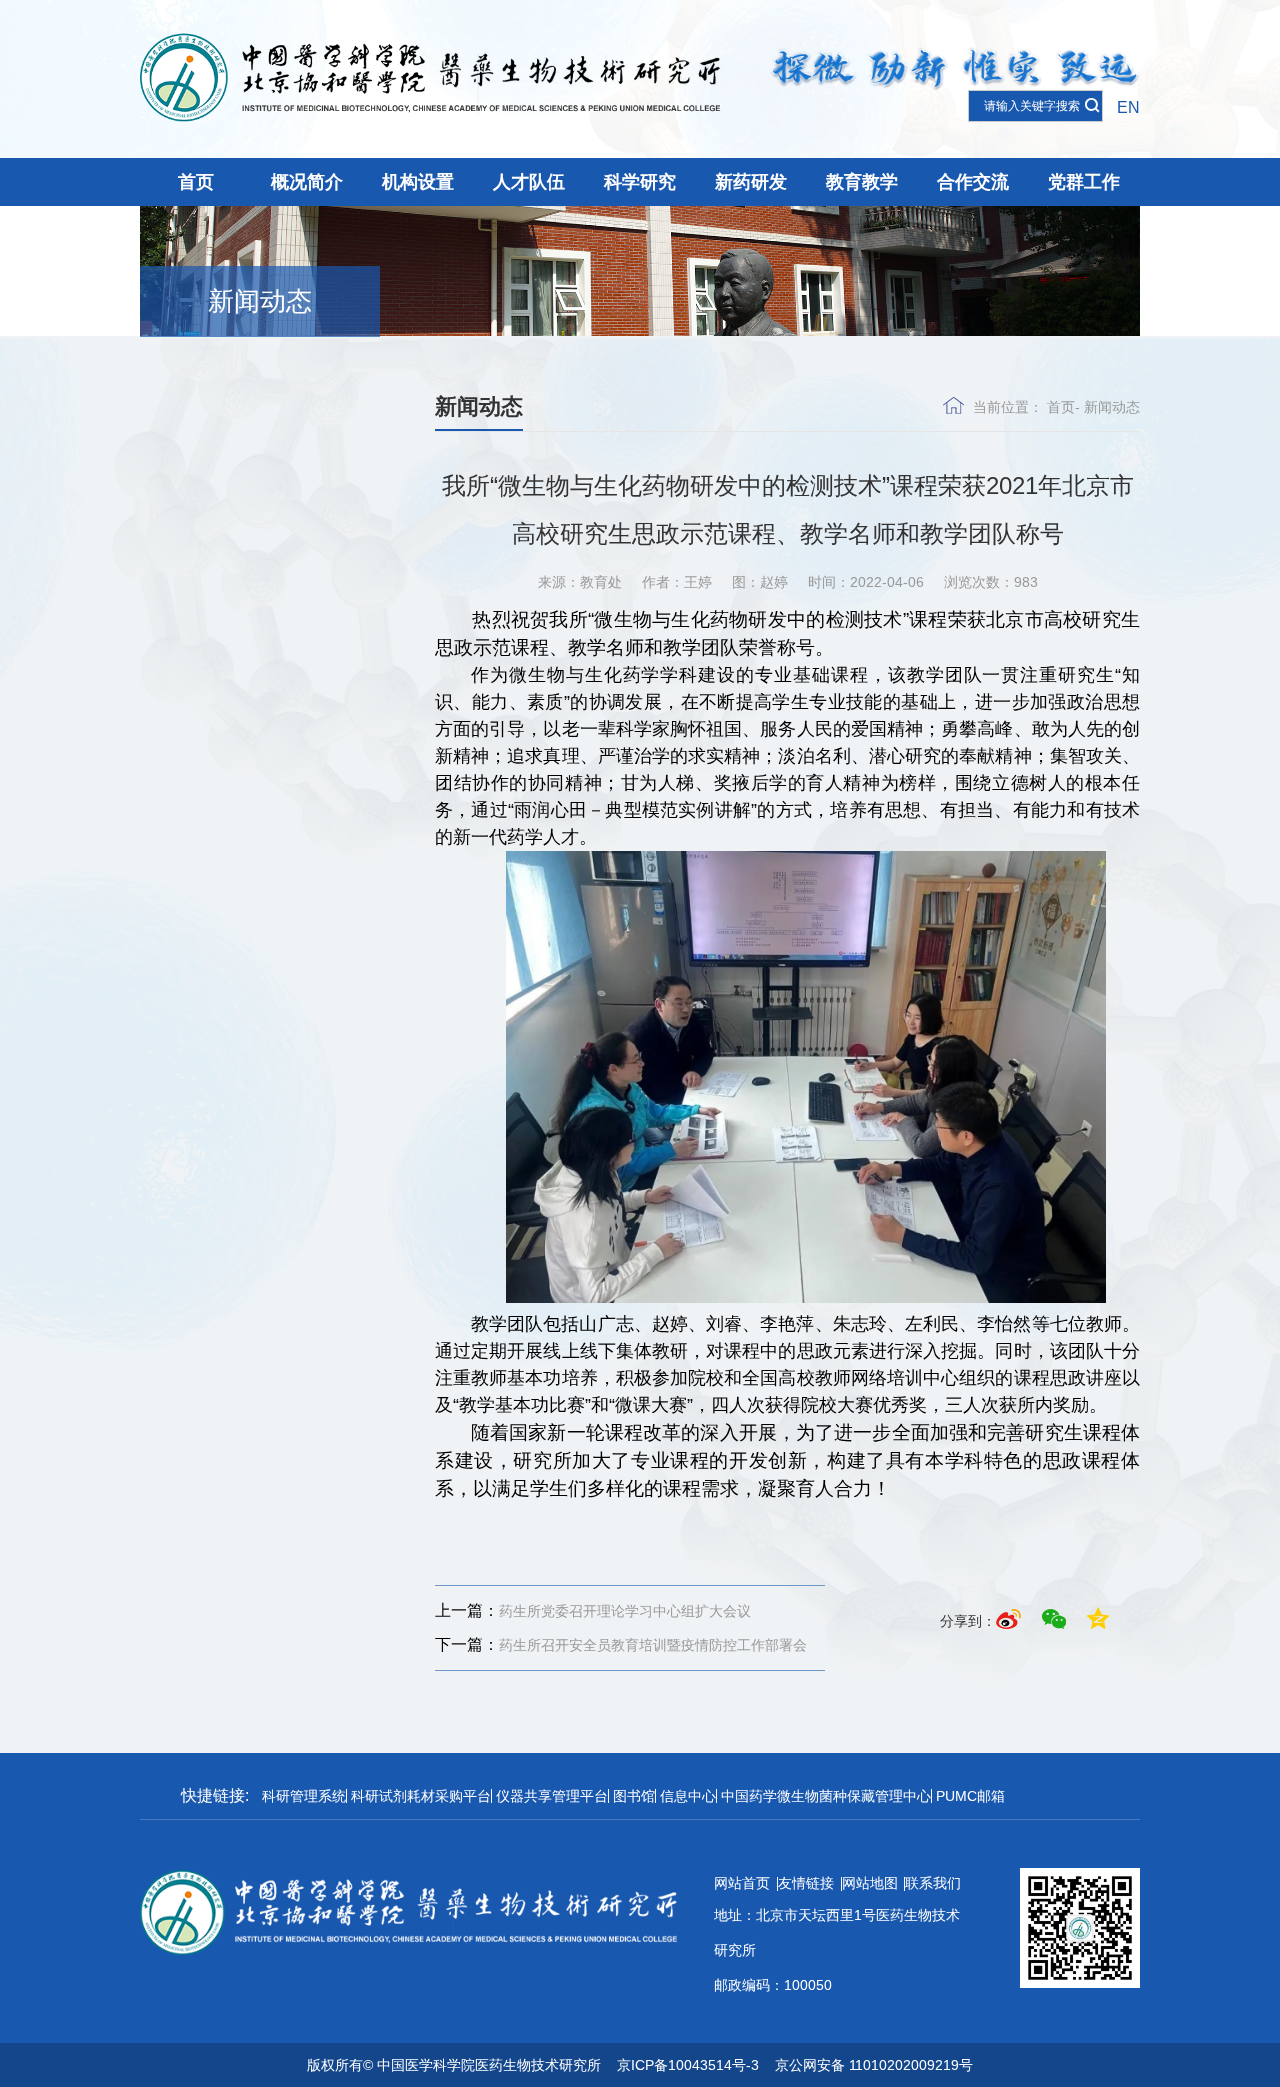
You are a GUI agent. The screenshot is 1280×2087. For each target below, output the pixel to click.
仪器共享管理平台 (552, 1796)
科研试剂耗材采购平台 (421, 1796)
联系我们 (933, 1883)
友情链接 (806, 1883)
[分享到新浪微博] (1011, 1621)
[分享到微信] (1057, 1621)
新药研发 (751, 182)
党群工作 (1084, 182)
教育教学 (862, 182)
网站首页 (742, 1883)
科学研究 (640, 182)
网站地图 (870, 1883)
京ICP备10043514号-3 (688, 2065)
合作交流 (973, 182)
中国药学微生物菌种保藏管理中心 (826, 1796)
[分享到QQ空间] (1098, 1621)
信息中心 (688, 1796)
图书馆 (634, 1796)
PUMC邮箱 (970, 1796)
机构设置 (418, 182)
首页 (196, 182)
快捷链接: (215, 1795)
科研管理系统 (304, 1796)
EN (1128, 107)
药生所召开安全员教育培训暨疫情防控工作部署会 (621, 1644)
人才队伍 (529, 182)
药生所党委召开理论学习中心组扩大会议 (593, 1610)
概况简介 (307, 182)
